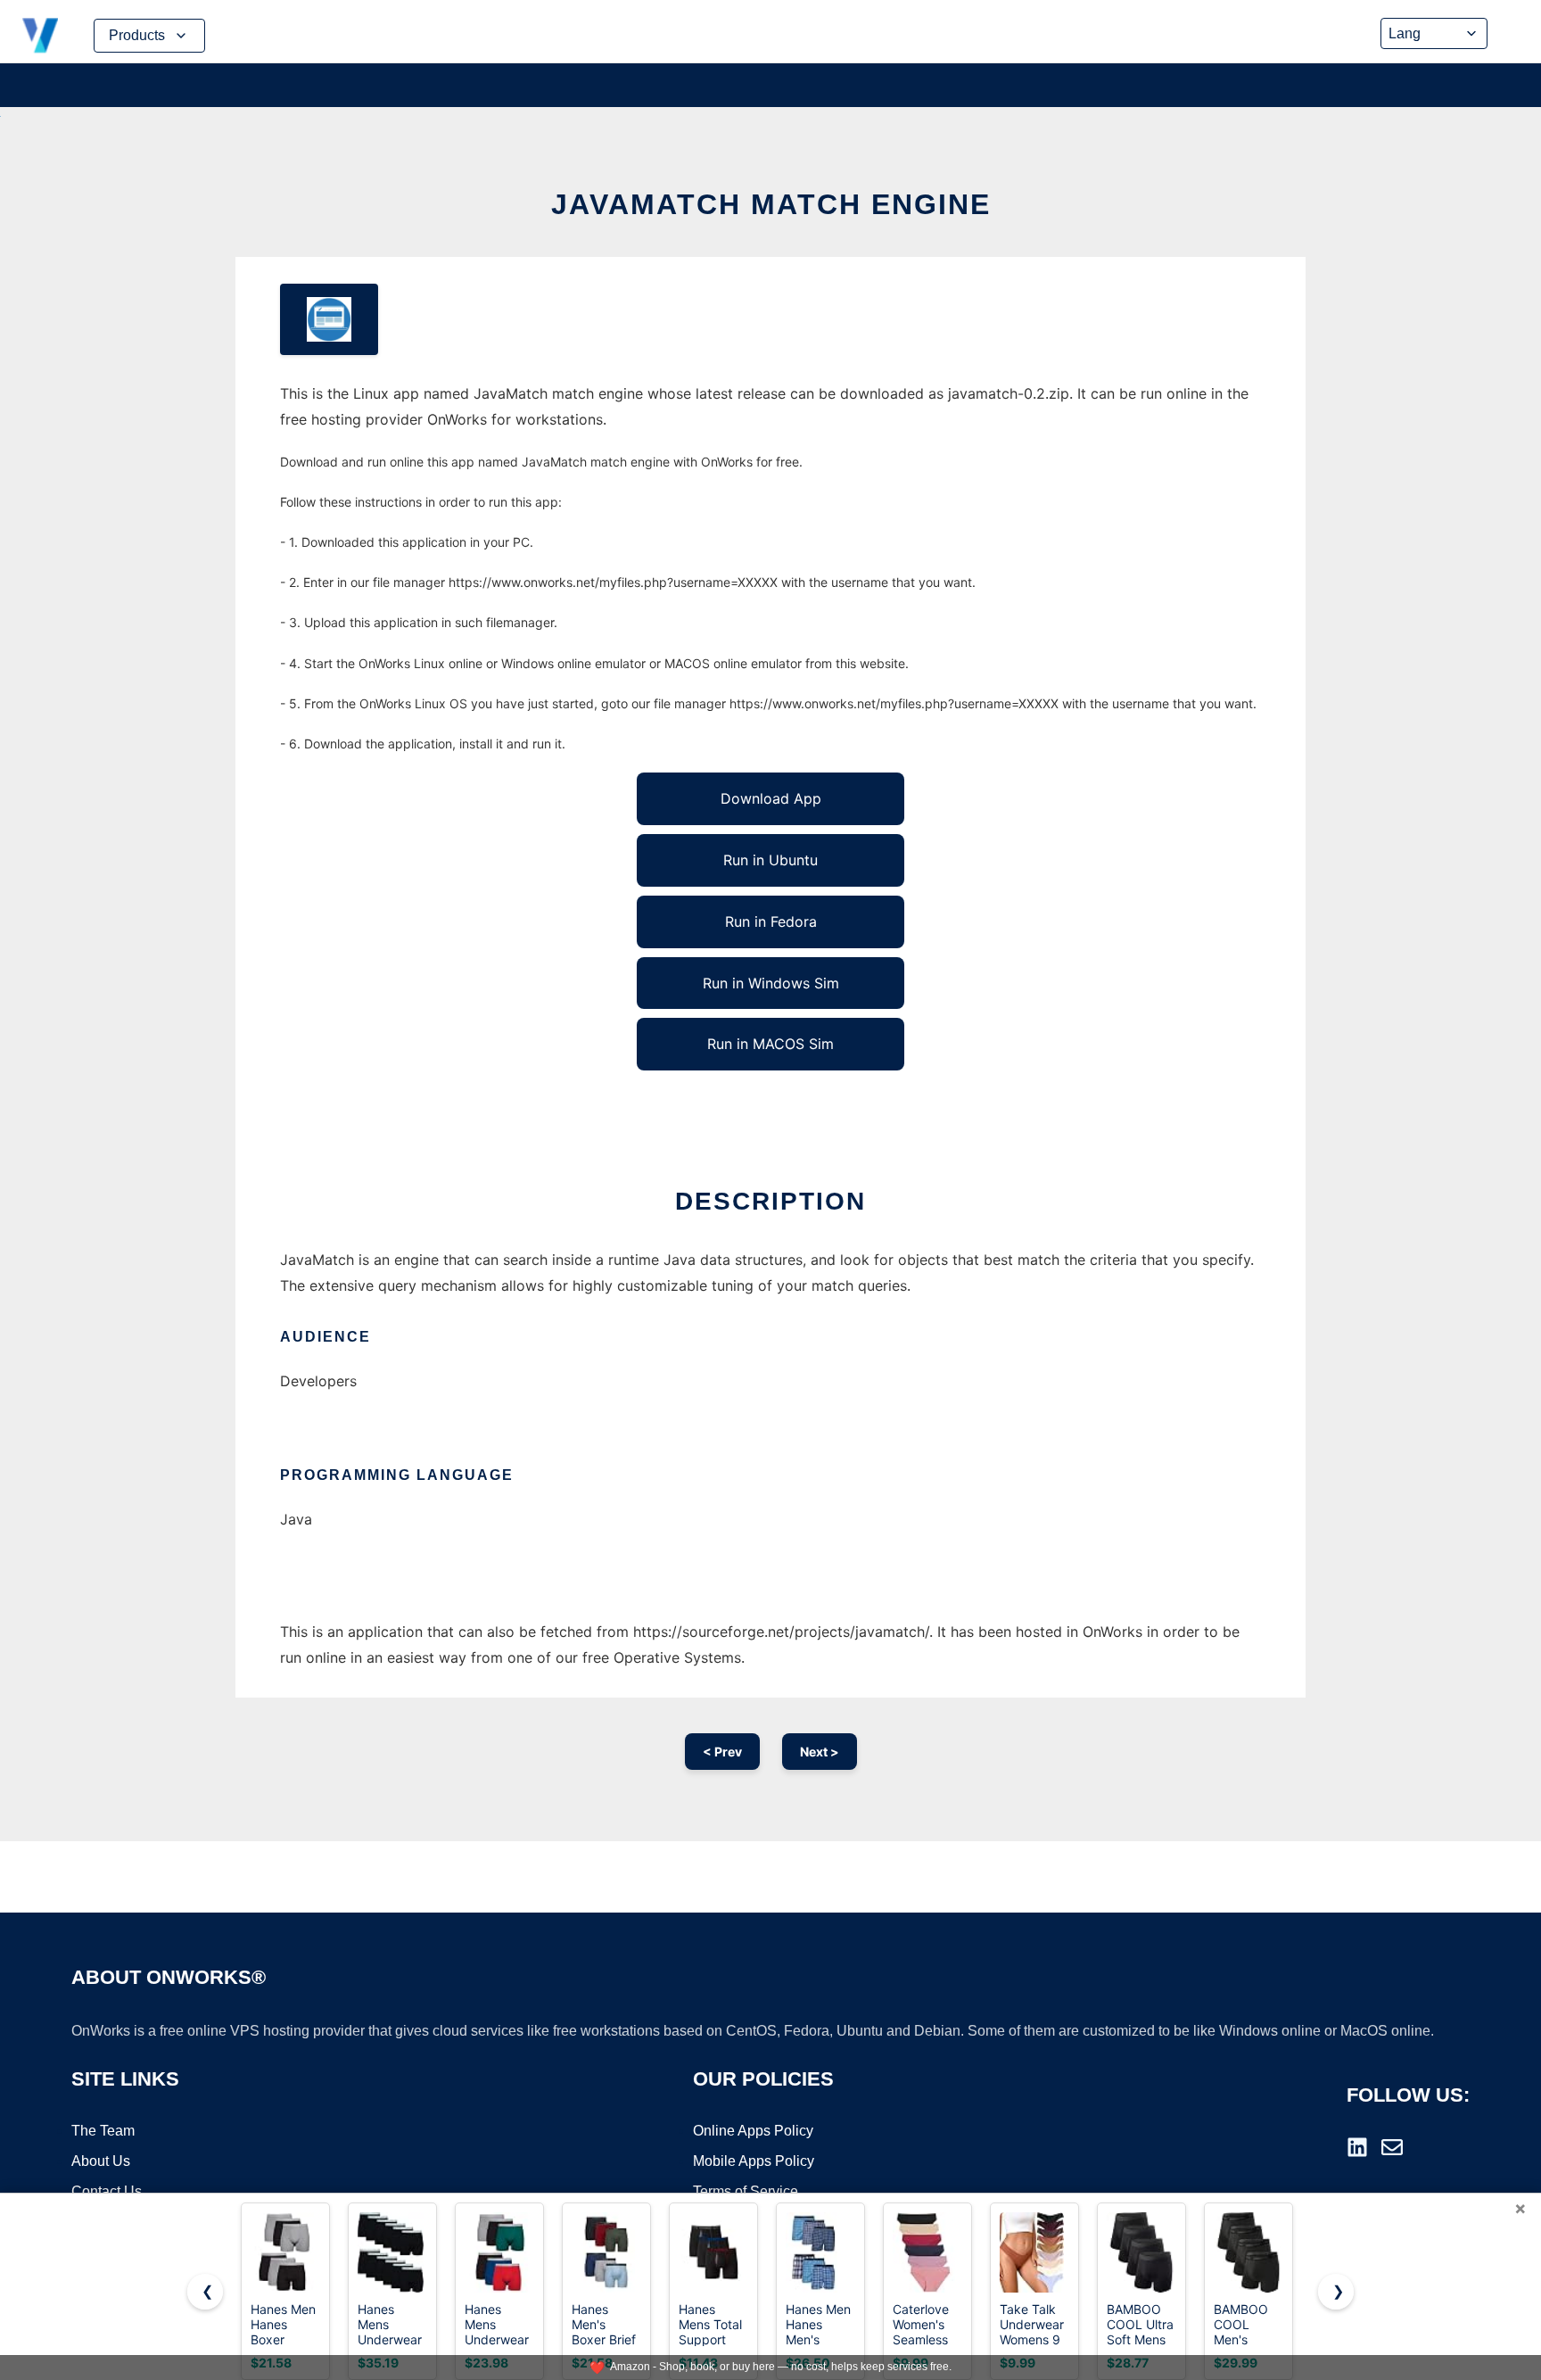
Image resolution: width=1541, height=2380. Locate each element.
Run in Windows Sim (771, 983)
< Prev (722, 1752)
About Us (101, 2161)
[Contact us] (1392, 2147)
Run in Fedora (771, 921)
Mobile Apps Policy (754, 2161)
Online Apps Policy (753, 2131)
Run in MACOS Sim (770, 1044)
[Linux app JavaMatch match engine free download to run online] (329, 319)
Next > (820, 1752)
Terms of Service (746, 2191)
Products (137, 35)
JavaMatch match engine (771, 204)
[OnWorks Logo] (40, 36)
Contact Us (107, 2191)
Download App (771, 798)
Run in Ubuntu (770, 860)
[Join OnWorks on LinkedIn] (1357, 2147)
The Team (103, 2131)
